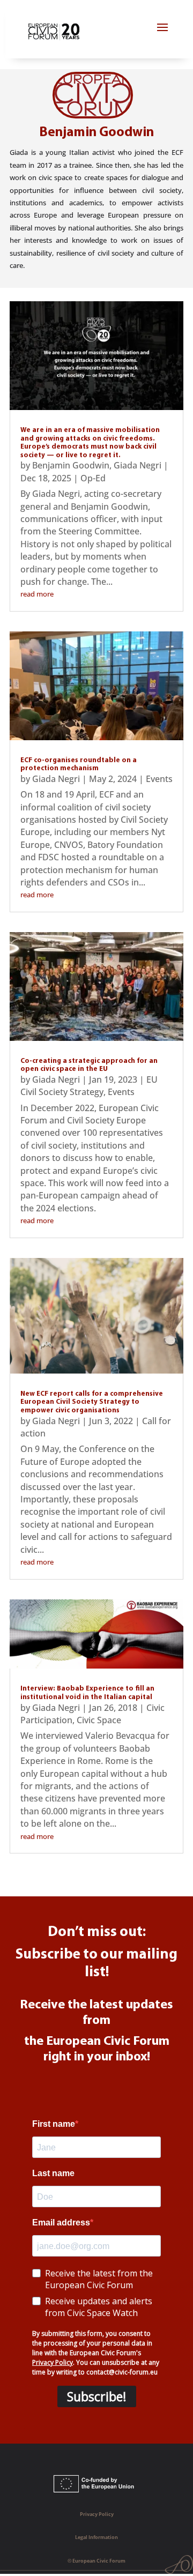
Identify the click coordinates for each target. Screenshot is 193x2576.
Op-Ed (93, 478)
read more (37, 594)
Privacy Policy (97, 2514)
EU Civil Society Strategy (89, 1086)
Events (159, 779)
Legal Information (96, 2537)
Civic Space (99, 1720)
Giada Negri (138, 465)
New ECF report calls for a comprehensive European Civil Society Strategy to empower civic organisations (92, 1402)
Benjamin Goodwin (71, 465)
